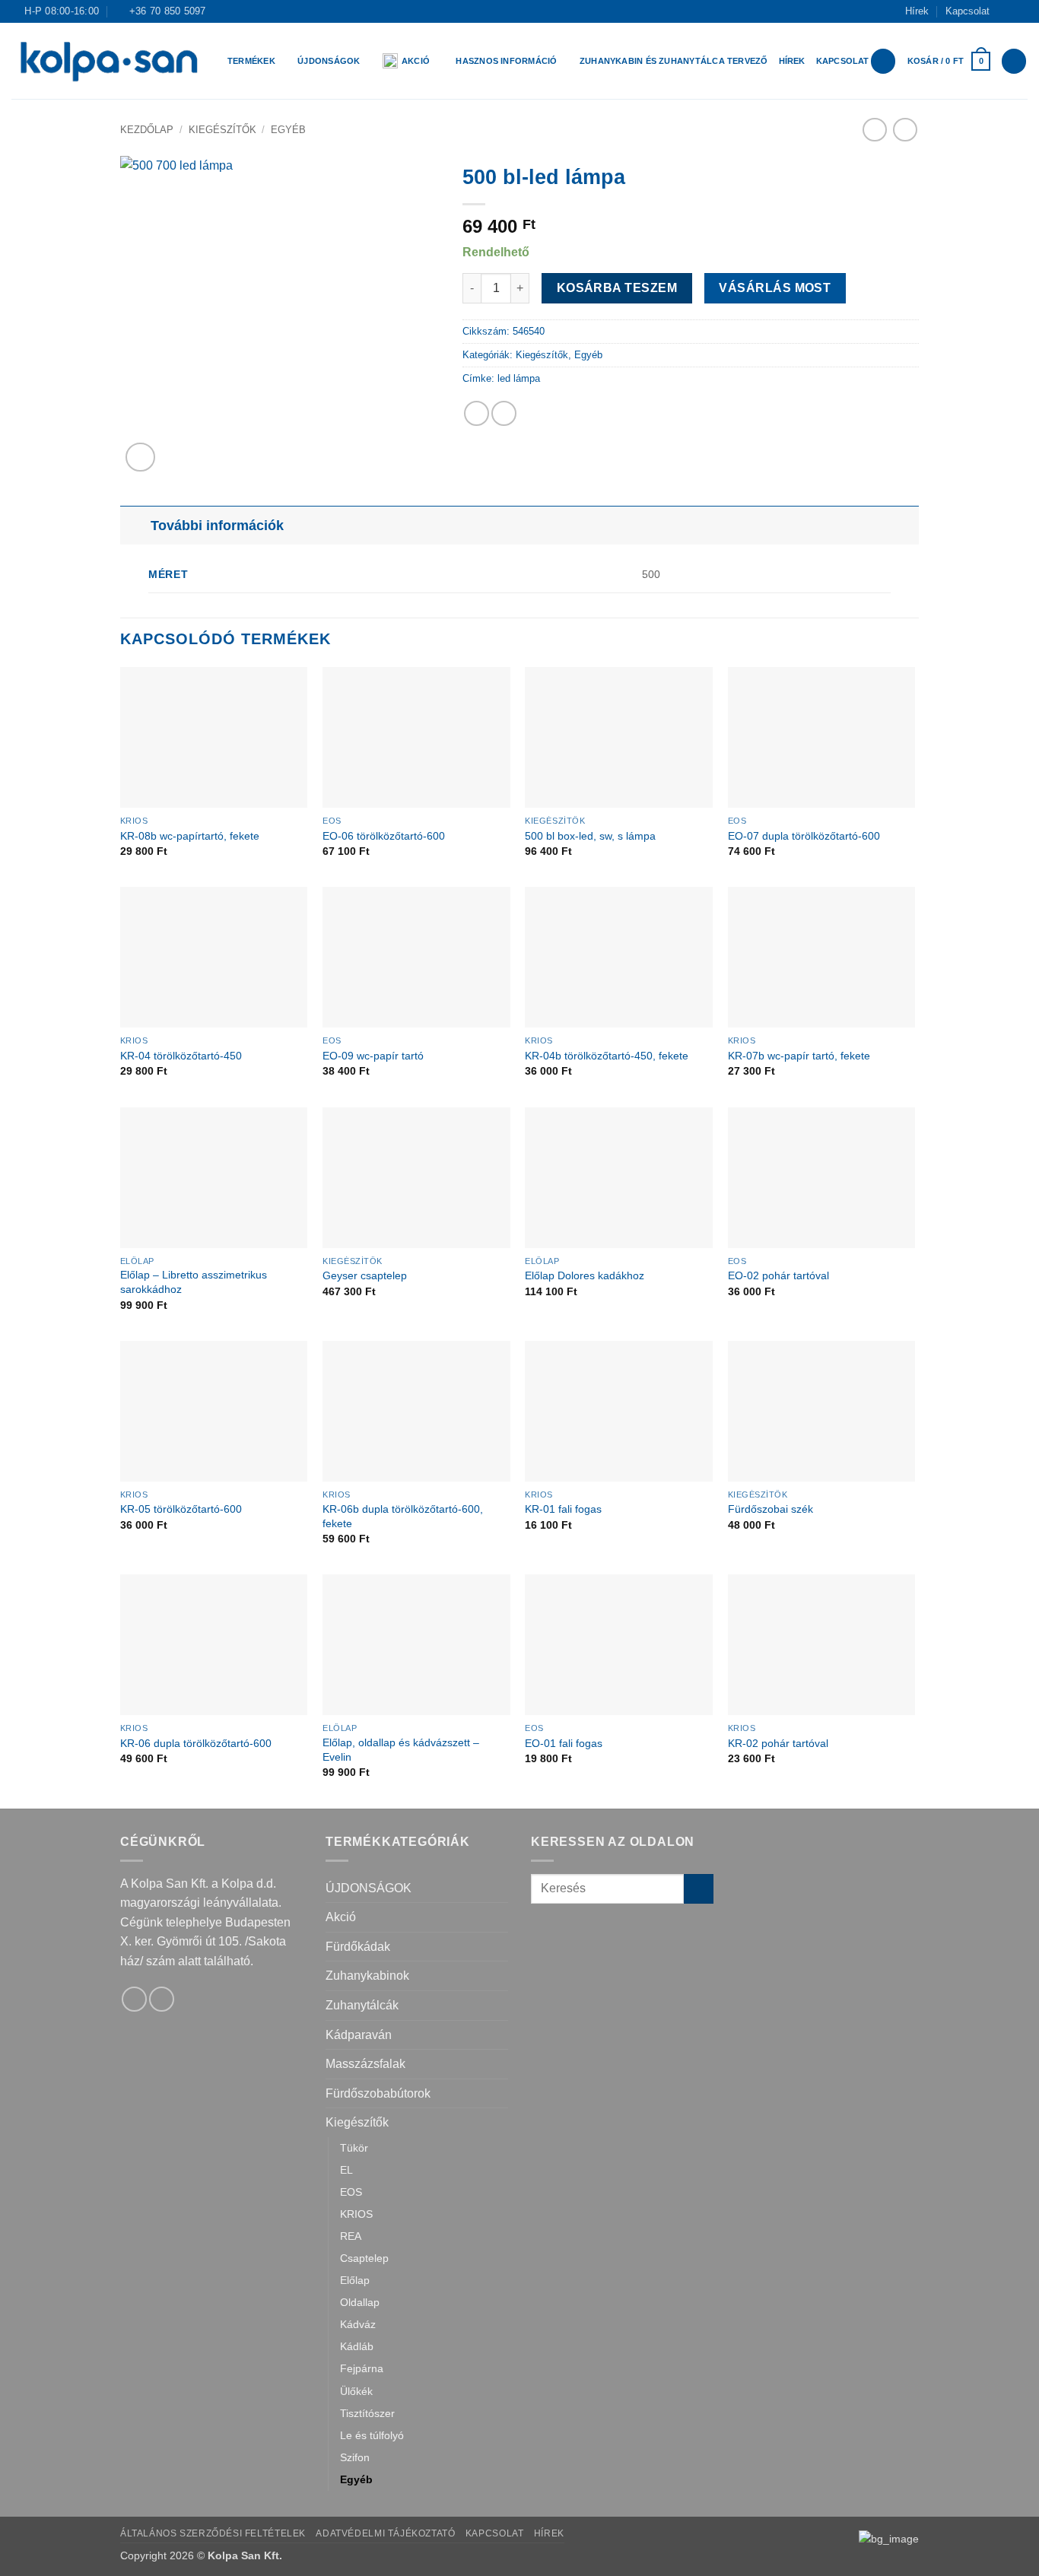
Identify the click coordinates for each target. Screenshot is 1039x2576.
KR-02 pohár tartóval (778, 1743)
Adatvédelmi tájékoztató (385, 2533)
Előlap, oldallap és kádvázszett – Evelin (401, 1750)
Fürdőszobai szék (771, 1509)
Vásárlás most (775, 288)
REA (351, 2236)
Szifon (355, 2457)
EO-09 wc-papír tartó (373, 1056)
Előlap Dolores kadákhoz (585, 1275)
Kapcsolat (968, 11)
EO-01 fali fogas (564, 1743)
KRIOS (356, 2214)
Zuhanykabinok (367, 1976)
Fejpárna (362, 2368)
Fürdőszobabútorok (378, 2093)
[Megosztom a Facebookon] (477, 413)
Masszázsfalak (365, 2064)
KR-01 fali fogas (563, 1509)
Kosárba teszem (617, 288)
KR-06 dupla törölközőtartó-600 (196, 1743)
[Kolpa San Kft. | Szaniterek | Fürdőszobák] (108, 61)
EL (346, 2170)
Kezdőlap (147, 130)
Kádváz (358, 2324)
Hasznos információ (506, 61)
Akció (416, 61)
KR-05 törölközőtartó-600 (181, 1509)
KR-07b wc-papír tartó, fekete (799, 1056)
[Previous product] (905, 130)
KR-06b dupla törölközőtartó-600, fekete (403, 1516)
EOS (351, 2192)
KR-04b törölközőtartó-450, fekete (607, 1056)
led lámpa (519, 378)
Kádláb (357, 2346)
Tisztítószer (367, 2413)
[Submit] (699, 1889)
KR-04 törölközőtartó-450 (181, 1056)
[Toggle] (135, 525)
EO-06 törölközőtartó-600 (384, 836)
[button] (949, 61)
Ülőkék (356, 2391)
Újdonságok (329, 61)
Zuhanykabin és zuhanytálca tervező (674, 61)
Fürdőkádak (358, 1947)
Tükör (354, 2148)
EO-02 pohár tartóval (778, 1275)
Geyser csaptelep (365, 1275)
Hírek (917, 11)
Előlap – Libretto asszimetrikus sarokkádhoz (194, 1282)
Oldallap (360, 2302)
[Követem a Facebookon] (1006, 11)
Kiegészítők (222, 130)
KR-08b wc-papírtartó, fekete (190, 836)
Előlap (355, 2280)
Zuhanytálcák (362, 2005)
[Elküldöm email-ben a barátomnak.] (504, 413)
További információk (217, 526)
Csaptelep (364, 2258)
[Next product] (874, 130)
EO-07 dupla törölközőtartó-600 (804, 836)
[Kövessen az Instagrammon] (1020, 11)
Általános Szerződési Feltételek (213, 2533)
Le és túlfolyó (372, 2435)
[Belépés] (883, 61)
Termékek (251, 61)
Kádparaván (359, 2035)
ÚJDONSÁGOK (369, 1888)
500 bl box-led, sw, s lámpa (590, 836)
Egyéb (288, 130)
